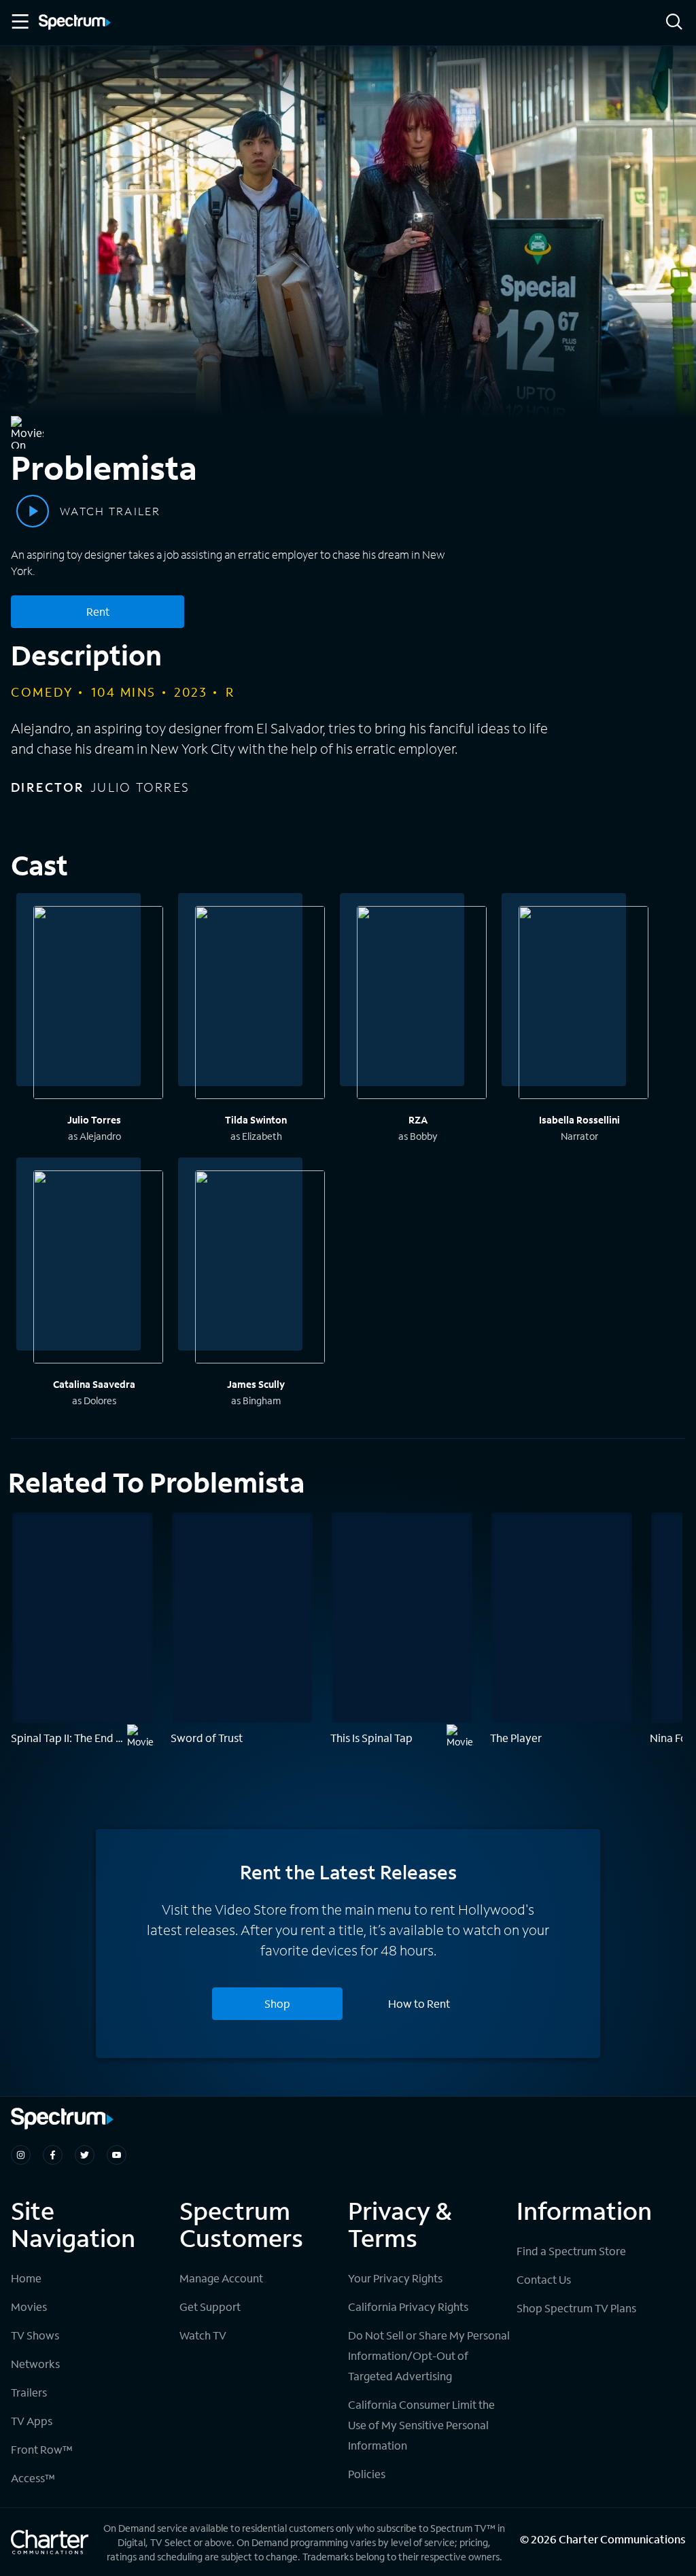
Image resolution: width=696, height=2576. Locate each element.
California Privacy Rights (408, 2307)
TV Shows (35, 2335)
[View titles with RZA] (422, 1005)
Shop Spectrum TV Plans (576, 2308)
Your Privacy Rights (395, 2278)
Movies (29, 2307)
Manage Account (221, 2278)
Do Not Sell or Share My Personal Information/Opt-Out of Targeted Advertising (429, 2355)
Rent (98, 611)
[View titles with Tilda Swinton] (260, 1005)
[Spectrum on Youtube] (117, 2155)
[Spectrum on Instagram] (21, 2155)
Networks (35, 2364)
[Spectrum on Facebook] (53, 2155)
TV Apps (32, 2421)
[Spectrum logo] (75, 23)
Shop (277, 2003)
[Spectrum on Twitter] (85, 2155)
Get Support (210, 2307)
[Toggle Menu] (19, 22)
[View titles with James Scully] (260, 1269)
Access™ (33, 2478)
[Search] (674, 23)
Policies (367, 2474)
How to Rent (419, 2003)
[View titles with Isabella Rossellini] (584, 1005)
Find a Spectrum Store (571, 2251)
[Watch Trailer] (33, 511)
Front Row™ (42, 2449)
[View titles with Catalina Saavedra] (98, 1269)
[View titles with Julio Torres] (98, 1005)
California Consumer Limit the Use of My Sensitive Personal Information (421, 2425)
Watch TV (203, 2335)
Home (26, 2278)
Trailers (29, 2392)
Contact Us (544, 2279)
